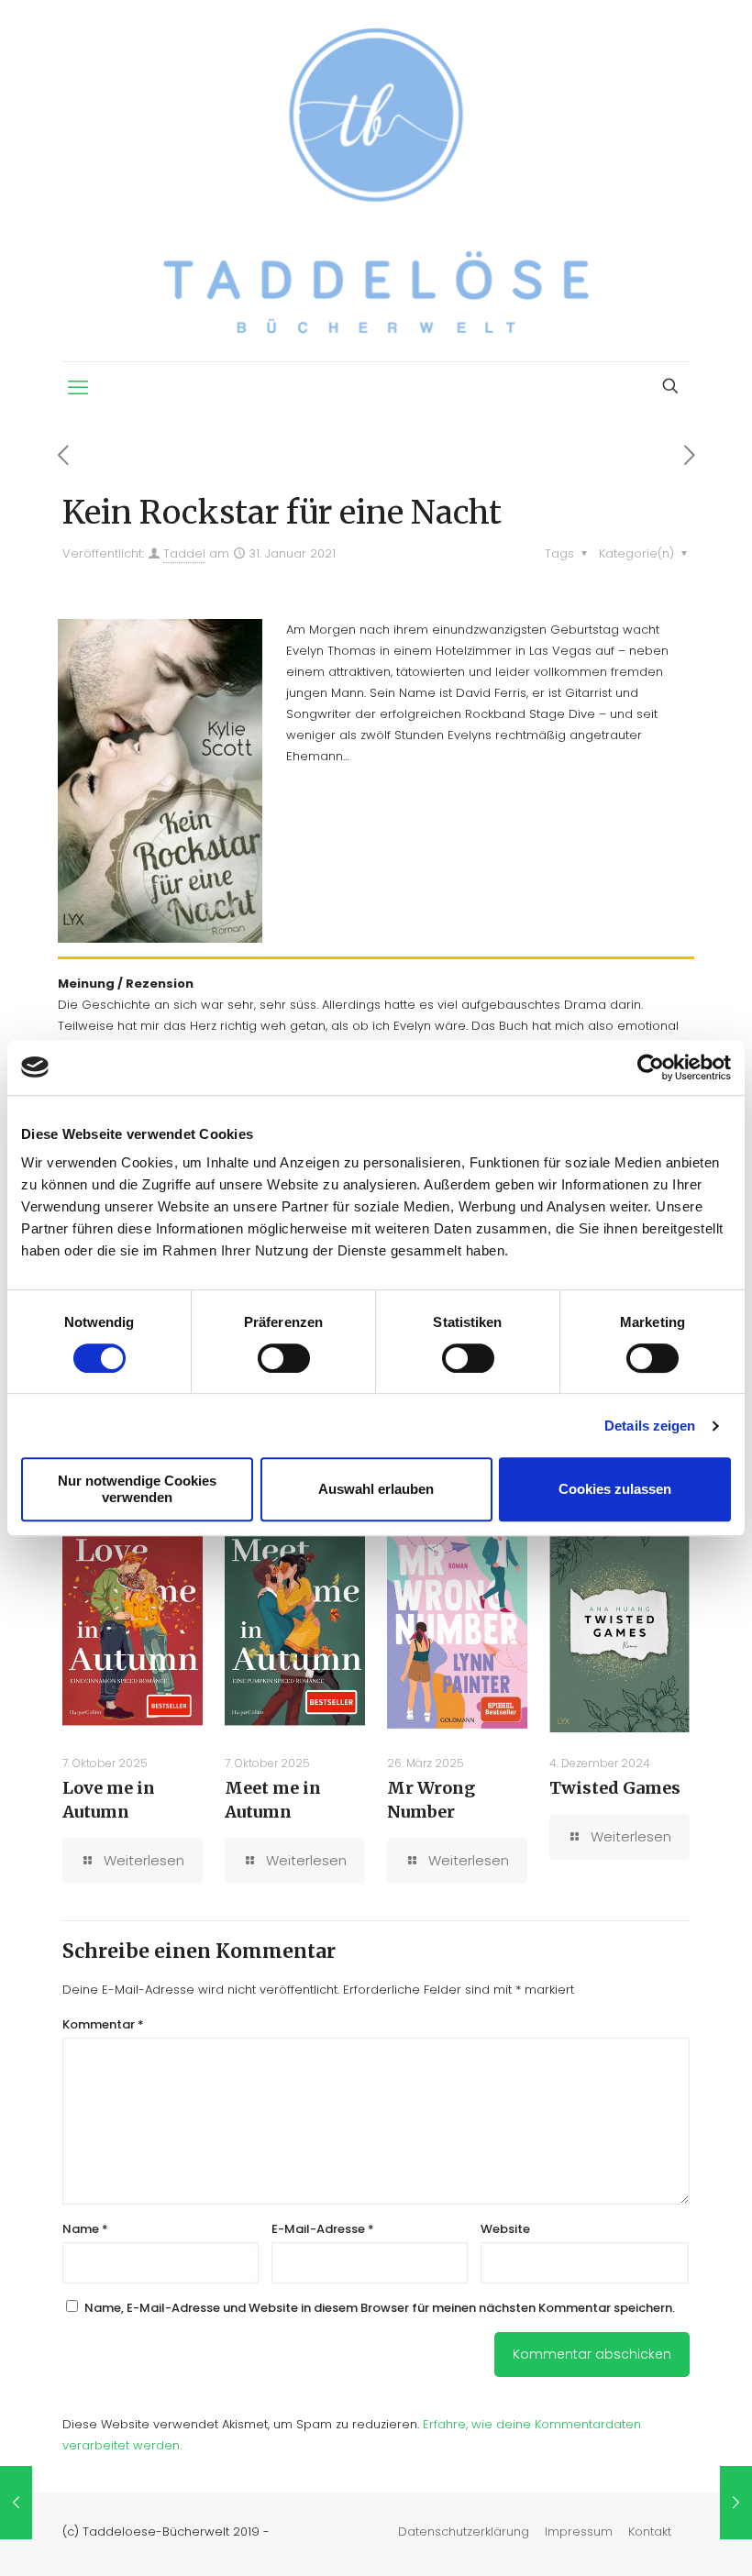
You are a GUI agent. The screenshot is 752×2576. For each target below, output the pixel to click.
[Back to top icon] (664, 2538)
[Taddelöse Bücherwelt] (376, 181)
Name (85, 2229)
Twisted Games (615, 1788)
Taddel (184, 553)
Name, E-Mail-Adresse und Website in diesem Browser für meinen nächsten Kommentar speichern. (380, 2308)
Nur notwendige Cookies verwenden (137, 1489)
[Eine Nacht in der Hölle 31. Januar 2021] (736, 2503)
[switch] (284, 1358)
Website (505, 2229)
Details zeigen (650, 1426)
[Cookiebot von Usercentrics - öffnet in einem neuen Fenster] (651, 1067)
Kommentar (103, 2024)
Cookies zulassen (615, 1489)
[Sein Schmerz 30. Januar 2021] (16, 2503)
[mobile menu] (78, 388)
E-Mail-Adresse (323, 2229)
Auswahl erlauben (376, 1489)
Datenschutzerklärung (464, 2532)
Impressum (579, 2532)
